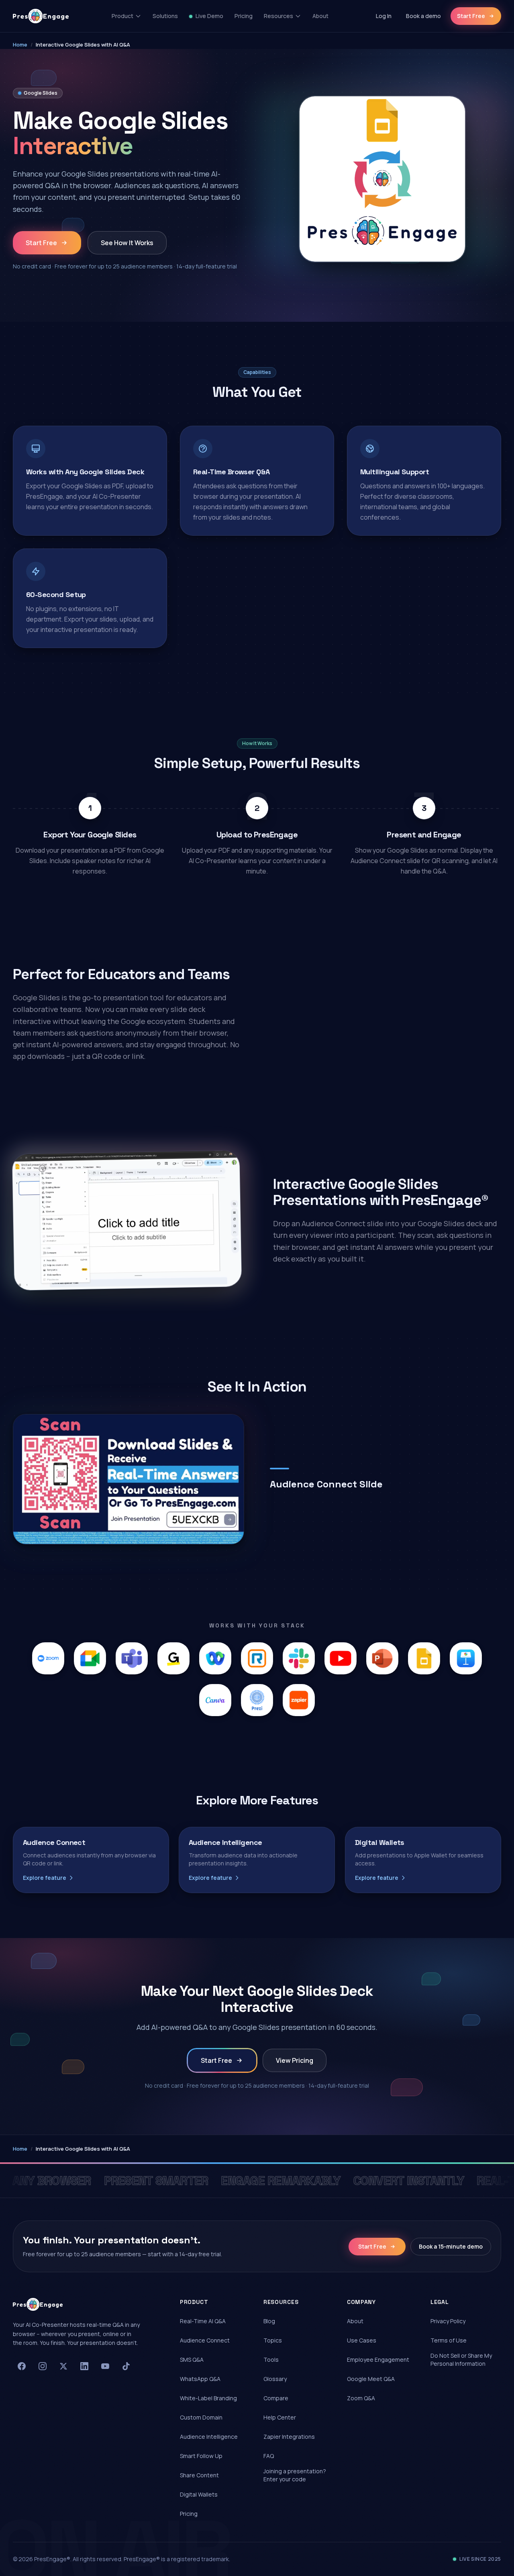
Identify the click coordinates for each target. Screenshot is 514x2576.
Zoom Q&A (361, 2398)
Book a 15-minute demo (451, 2246)
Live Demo (209, 16)
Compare (276, 2398)
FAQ (269, 2456)
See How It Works (127, 243)
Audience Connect (205, 2340)
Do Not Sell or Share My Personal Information (461, 2360)
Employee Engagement (378, 2360)
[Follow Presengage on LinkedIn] (84, 2366)
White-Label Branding (208, 2398)
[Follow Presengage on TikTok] (126, 2366)
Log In (384, 16)
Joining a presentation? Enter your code (295, 2475)
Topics (273, 2340)
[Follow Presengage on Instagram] (43, 2366)
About (320, 16)
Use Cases (362, 2340)
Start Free (471, 16)
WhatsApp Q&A (200, 2379)
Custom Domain (201, 2417)
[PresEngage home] (41, 16)
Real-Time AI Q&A (203, 2321)
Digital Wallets (199, 2494)
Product (122, 16)
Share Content (199, 2475)
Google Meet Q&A (371, 2379)
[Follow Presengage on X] (63, 2366)
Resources (278, 16)
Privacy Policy (448, 2321)
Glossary (275, 2379)
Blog (269, 2321)
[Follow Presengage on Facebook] (22, 2366)
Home (20, 45)
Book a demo (423, 16)
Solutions (165, 16)
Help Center (280, 2417)
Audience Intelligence (209, 2437)
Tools (271, 2360)
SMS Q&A (192, 2360)
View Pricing (295, 2060)
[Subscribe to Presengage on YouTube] (105, 2366)
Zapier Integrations (289, 2437)
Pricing (244, 16)
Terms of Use (449, 2340)
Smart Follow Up (201, 2456)
